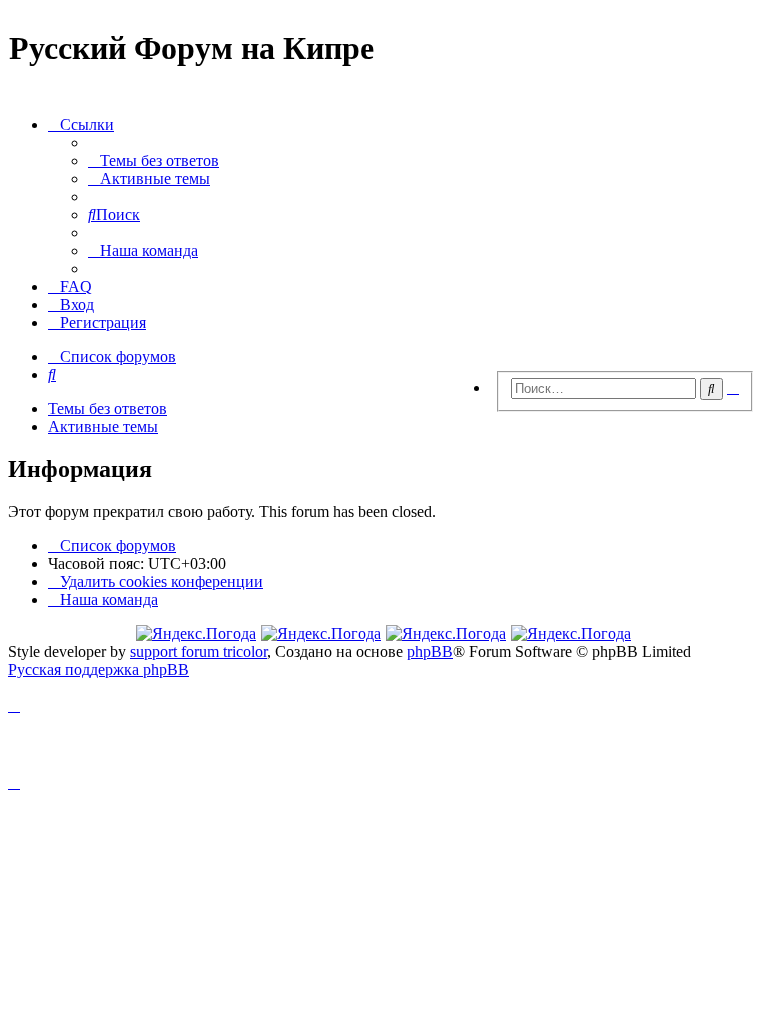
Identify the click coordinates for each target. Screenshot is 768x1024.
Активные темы (103, 426)
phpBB (430, 651)
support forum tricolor (198, 651)
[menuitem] (153, 160)
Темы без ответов (107, 408)
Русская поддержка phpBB (98, 669)
